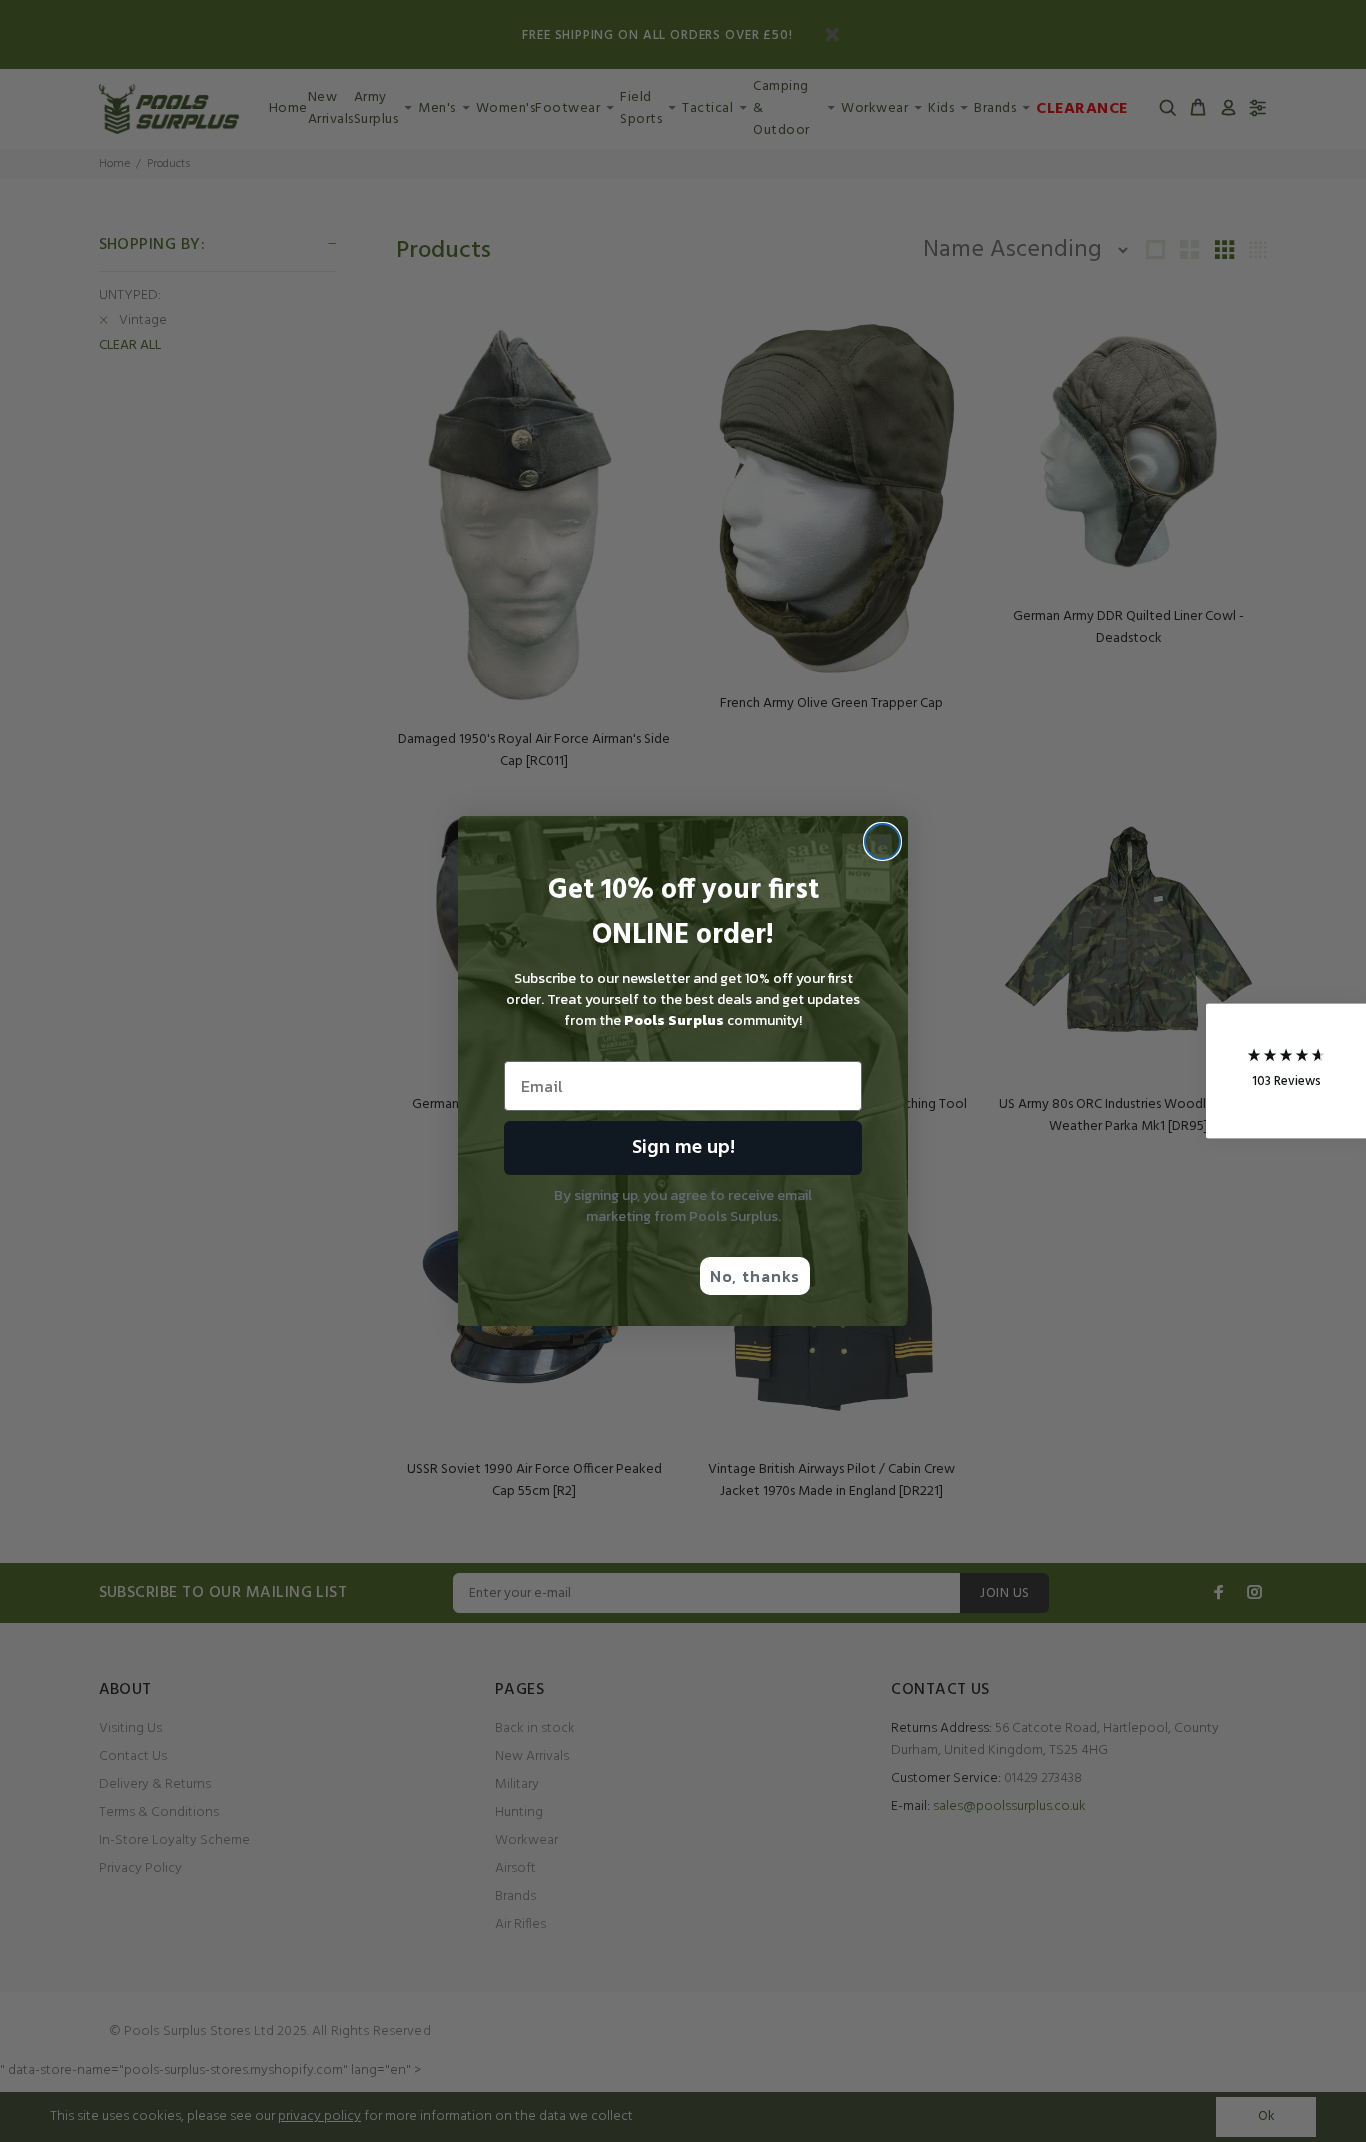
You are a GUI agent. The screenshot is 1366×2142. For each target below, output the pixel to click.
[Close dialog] (882, 841)
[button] (1286, 1071)
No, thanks (755, 1276)
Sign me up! (683, 1148)
